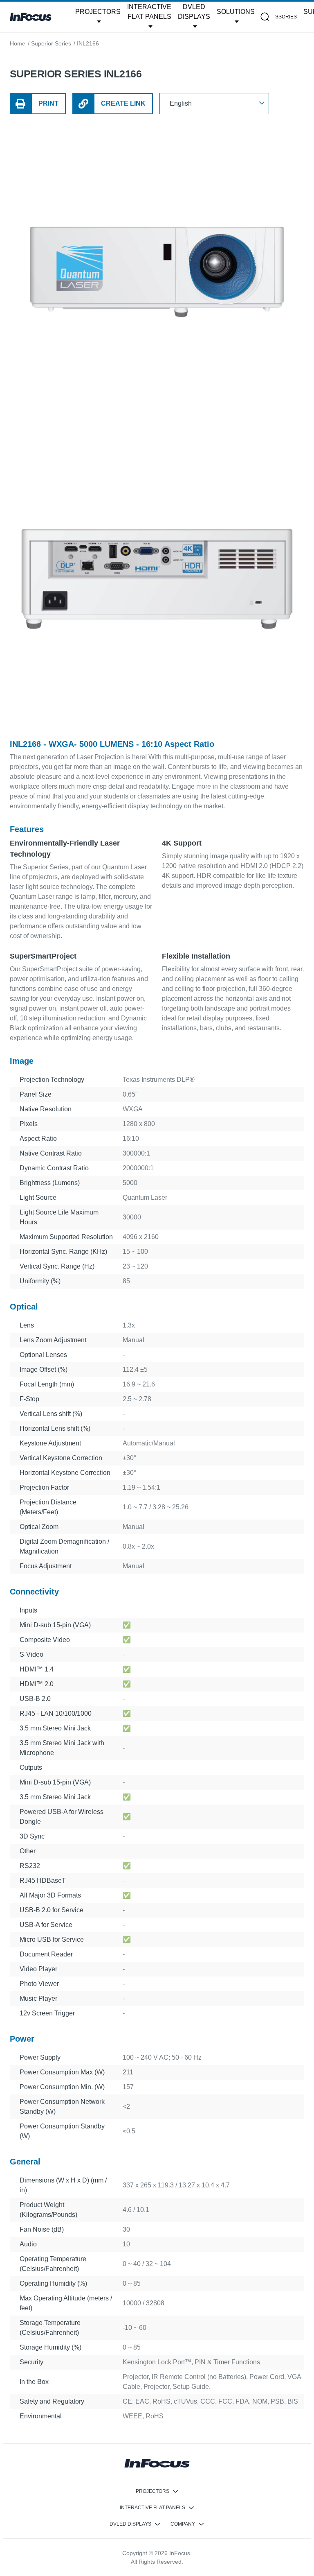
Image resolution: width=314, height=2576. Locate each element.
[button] (98, 17)
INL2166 (88, 43)
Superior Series (51, 43)
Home (18, 43)
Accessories (279, 17)
